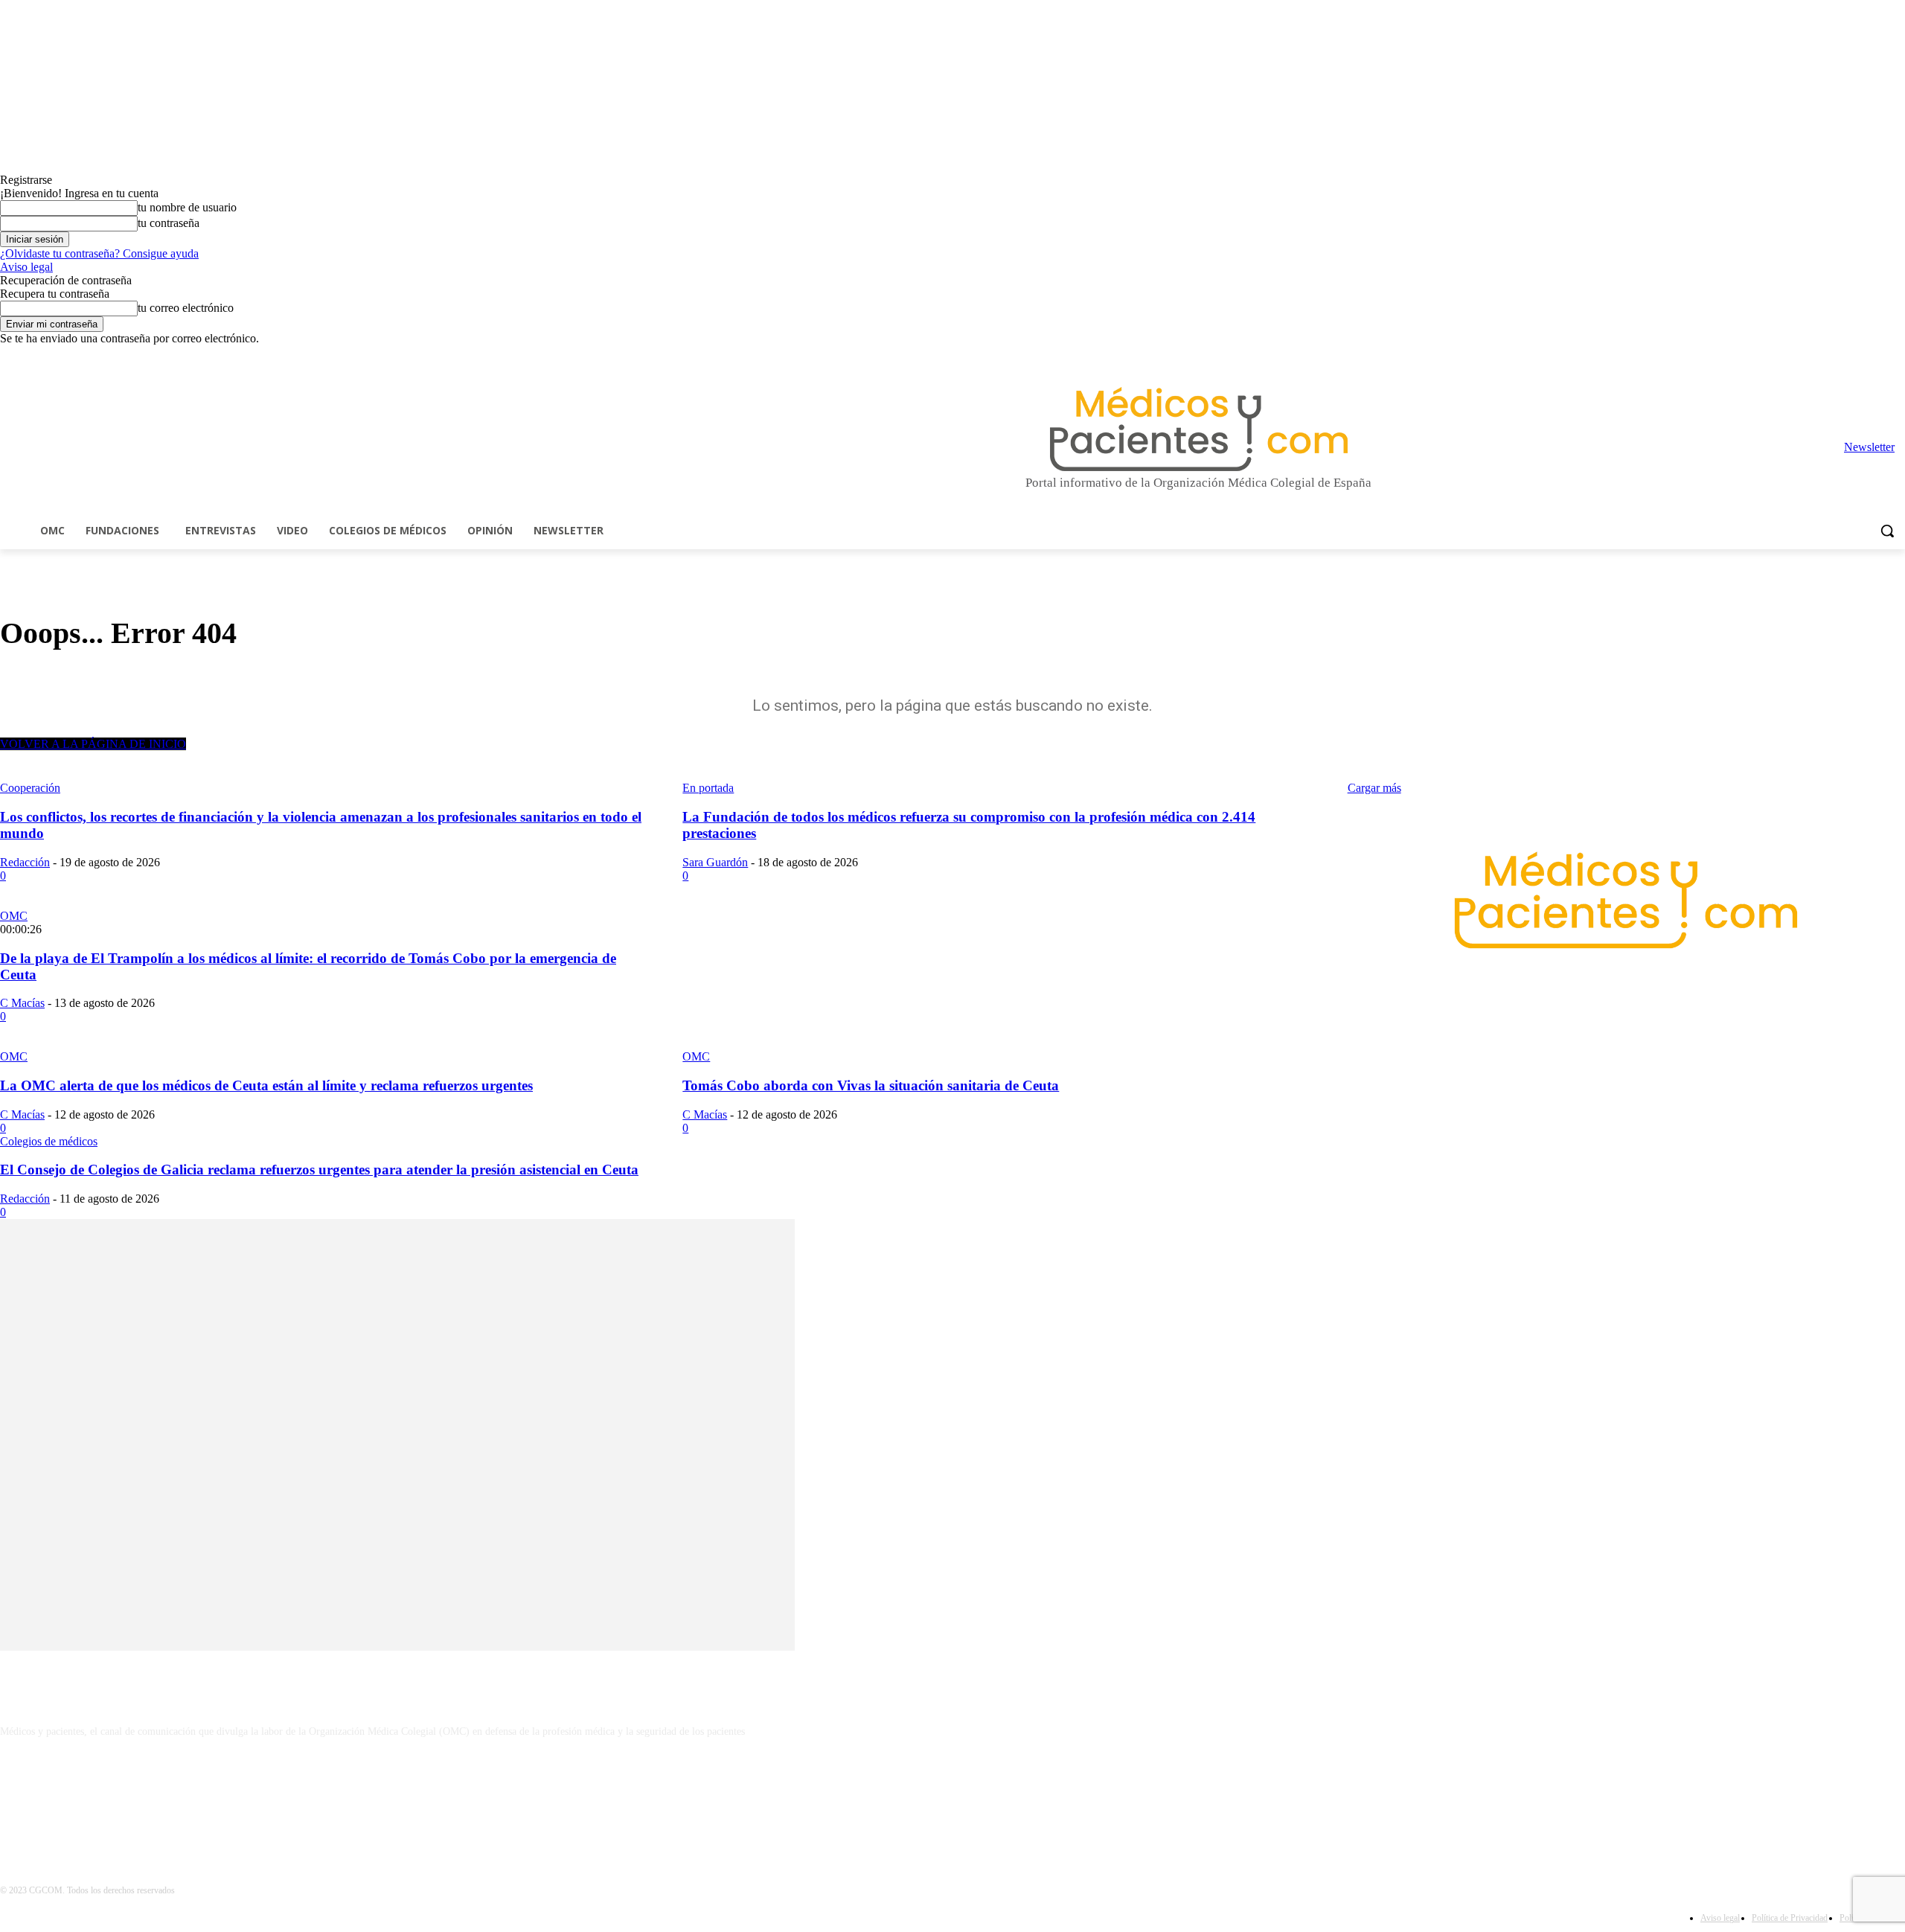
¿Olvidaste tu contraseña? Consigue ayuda (99, 253)
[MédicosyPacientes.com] (1198, 429)
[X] (1876, 356)
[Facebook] (1793, 356)
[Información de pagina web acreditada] (952, 1796)
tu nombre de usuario (187, 207)
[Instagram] (1814, 356)
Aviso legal (26, 267)
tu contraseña (169, 223)
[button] (1887, 531)
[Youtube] (1896, 356)
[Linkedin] (1835, 356)
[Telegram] (1856, 356)
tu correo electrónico (186, 308)
